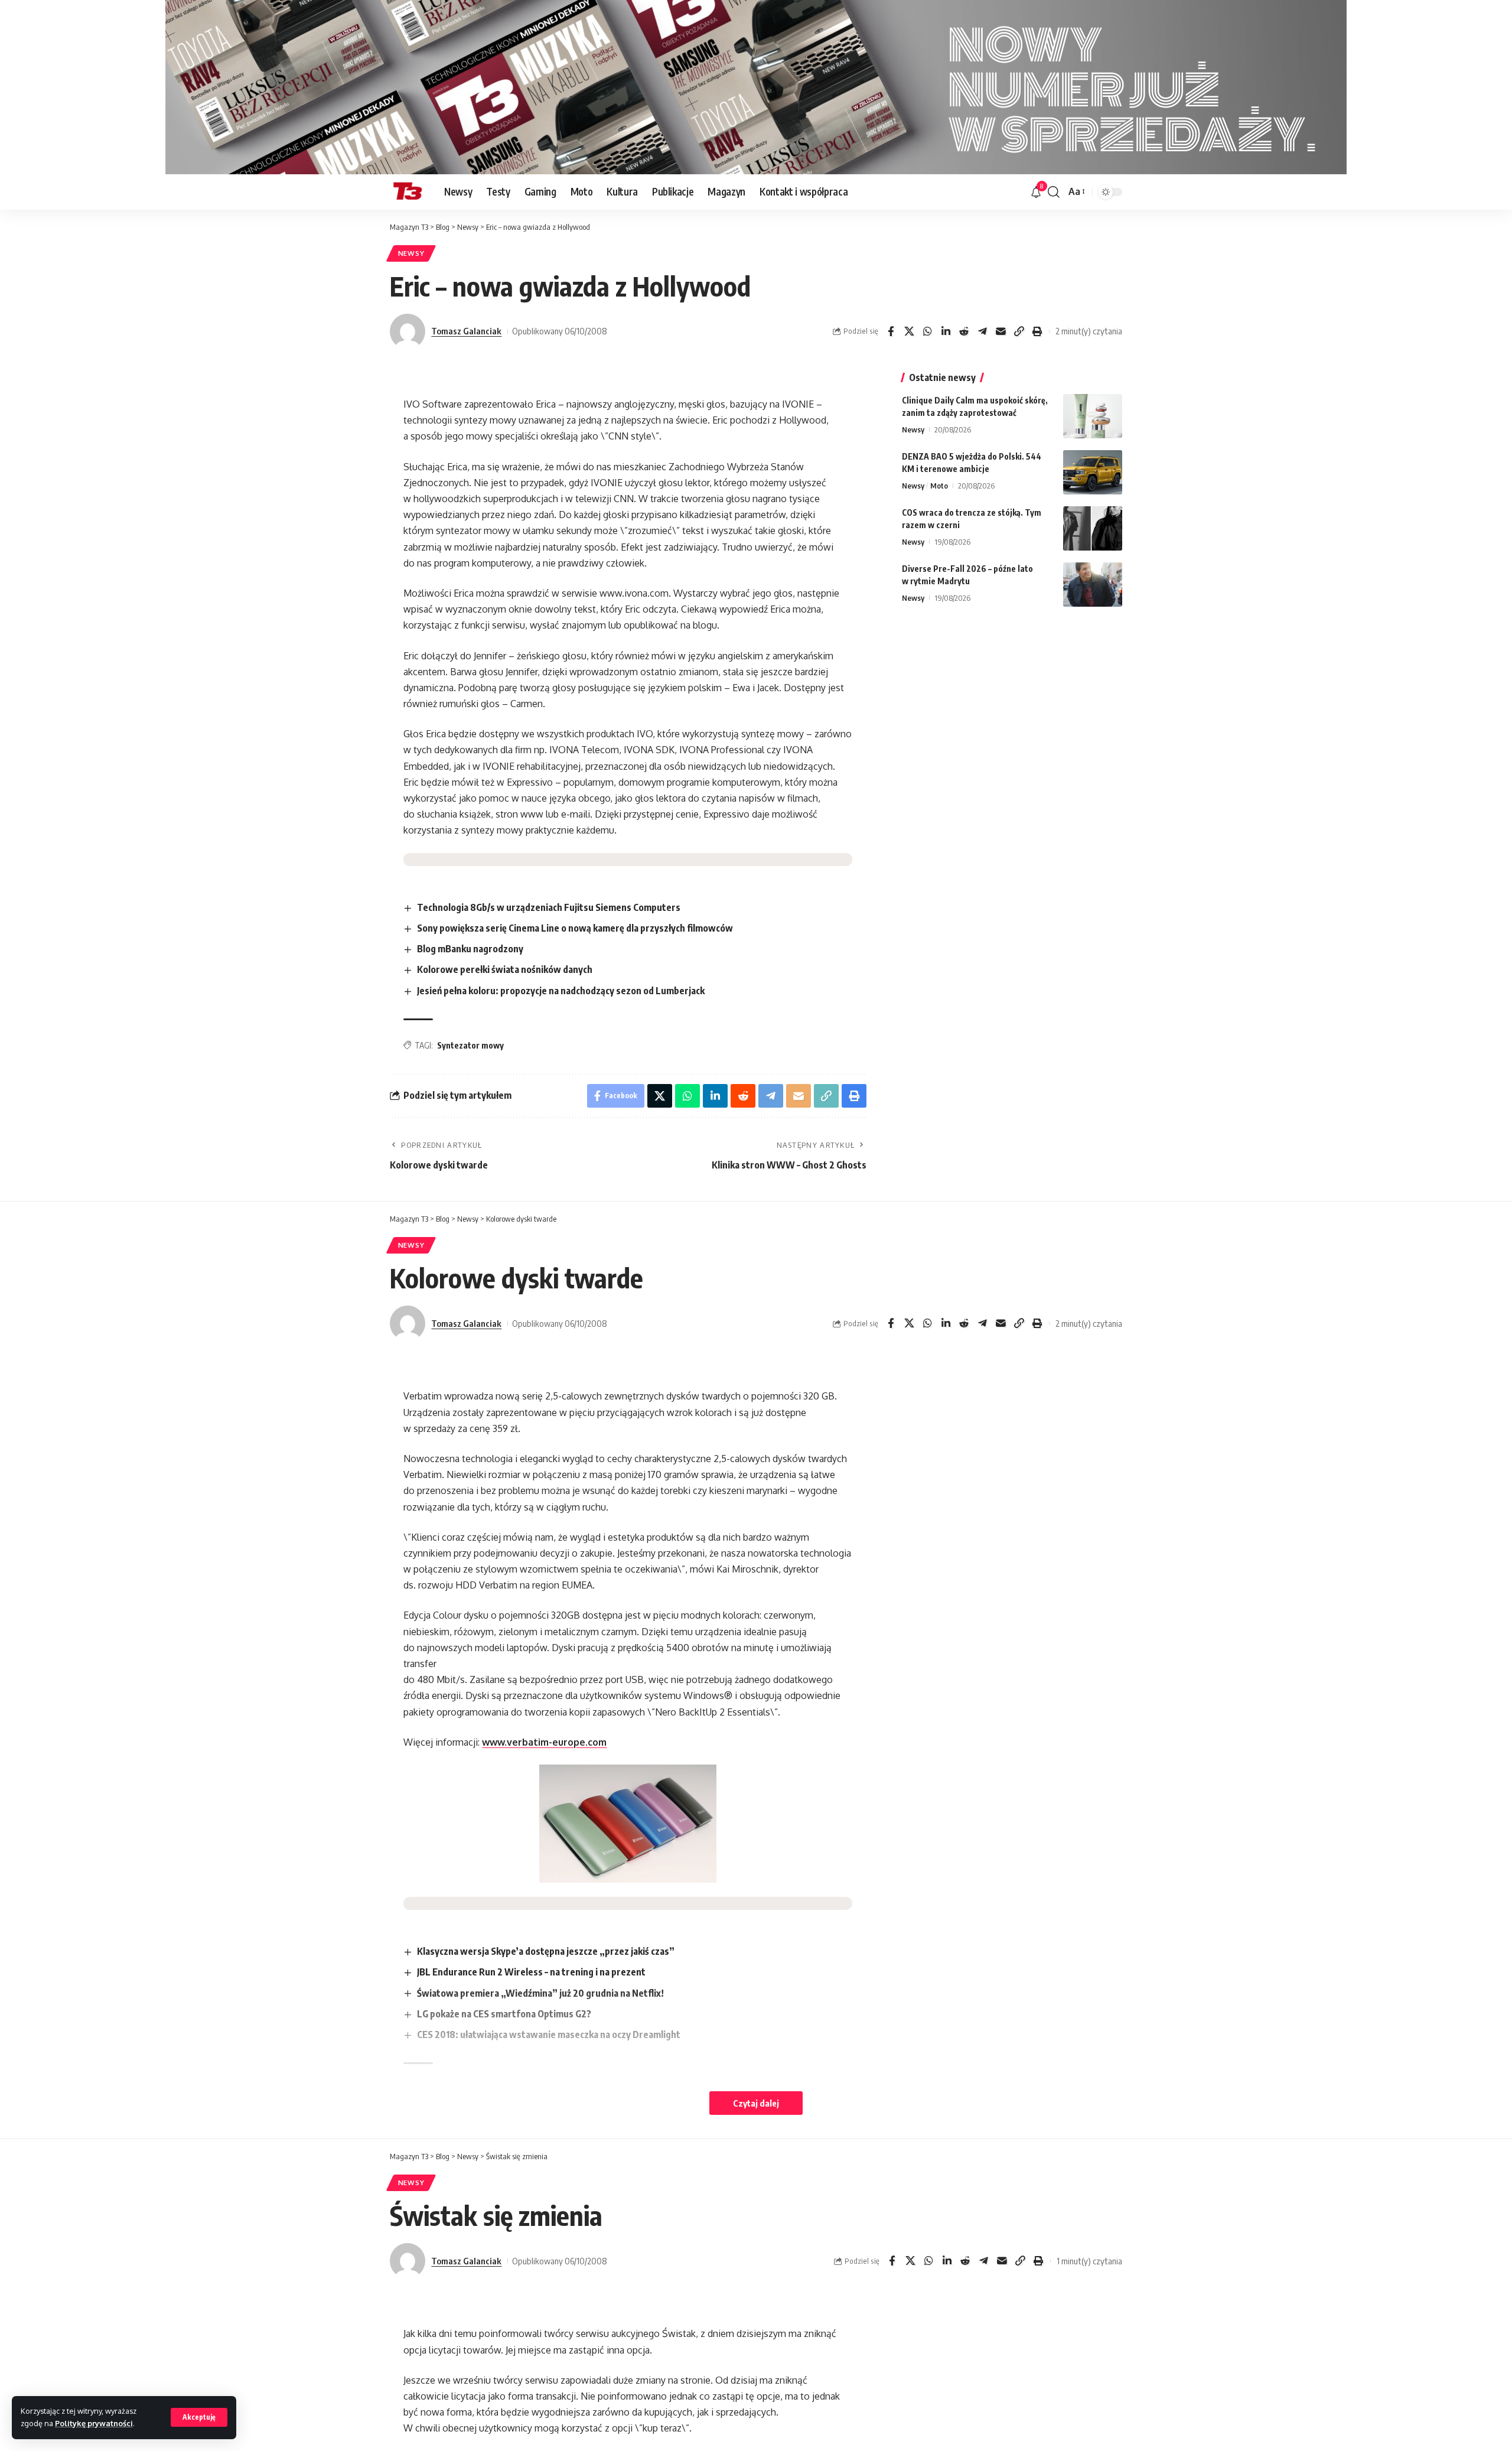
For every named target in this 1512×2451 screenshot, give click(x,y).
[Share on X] (909, 331)
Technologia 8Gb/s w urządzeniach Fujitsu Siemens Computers (549, 907)
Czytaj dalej (756, 2103)
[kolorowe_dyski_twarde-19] (628, 1824)
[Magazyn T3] (408, 192)
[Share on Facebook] (891, 331)
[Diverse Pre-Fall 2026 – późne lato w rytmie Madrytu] (1093, 585)
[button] (199, 2417)
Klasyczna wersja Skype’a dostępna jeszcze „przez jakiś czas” (546, 1951)
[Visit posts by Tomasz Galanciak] (408, 331)
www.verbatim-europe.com (544, 1742)
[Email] (1001, 331)
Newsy (411, 253)
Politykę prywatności (94, 2423)
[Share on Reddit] (964, 331)
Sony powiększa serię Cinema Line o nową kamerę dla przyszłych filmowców (575, 928)
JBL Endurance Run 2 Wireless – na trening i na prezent (531, 1972)
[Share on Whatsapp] (927, 331)
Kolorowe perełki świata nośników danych (505, 969)
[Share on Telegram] (982, 331)
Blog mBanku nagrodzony (470, 949)
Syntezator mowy (470, 1045)
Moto (939, 486)
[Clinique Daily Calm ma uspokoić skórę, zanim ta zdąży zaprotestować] (1093, 416)
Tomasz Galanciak (466, 331)
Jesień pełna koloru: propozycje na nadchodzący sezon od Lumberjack (561, 991)
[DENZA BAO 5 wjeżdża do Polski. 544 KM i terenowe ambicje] (1093, 472)
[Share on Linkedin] (946, 331)
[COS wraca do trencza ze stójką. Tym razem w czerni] (1093, 528)
